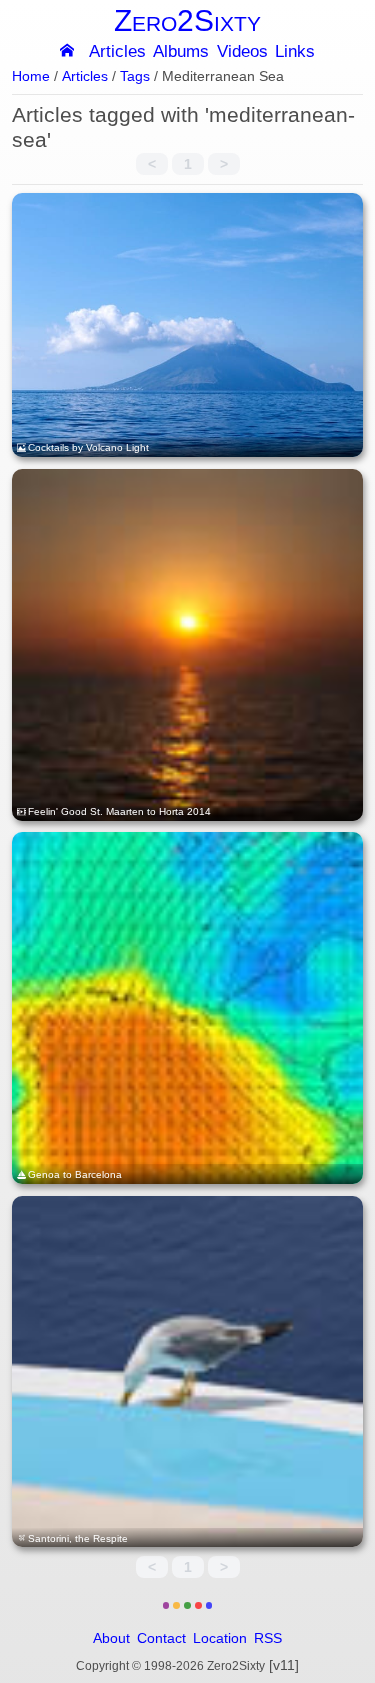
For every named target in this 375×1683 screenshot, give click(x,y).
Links (295, 52)
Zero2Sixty (187, 20)
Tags (135, 77)
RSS (268, 1638)
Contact (161, 1638)
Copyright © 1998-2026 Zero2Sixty (170, 1666)
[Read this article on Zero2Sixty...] (188, 325)
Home (31, 77)
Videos (242, 52)
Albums (181, 52)
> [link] (224, 164)
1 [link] (188, 164)
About (111, 1638)
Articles (117, 52)
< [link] (152, 164)
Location (220, 1638)
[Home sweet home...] (67, 50)
